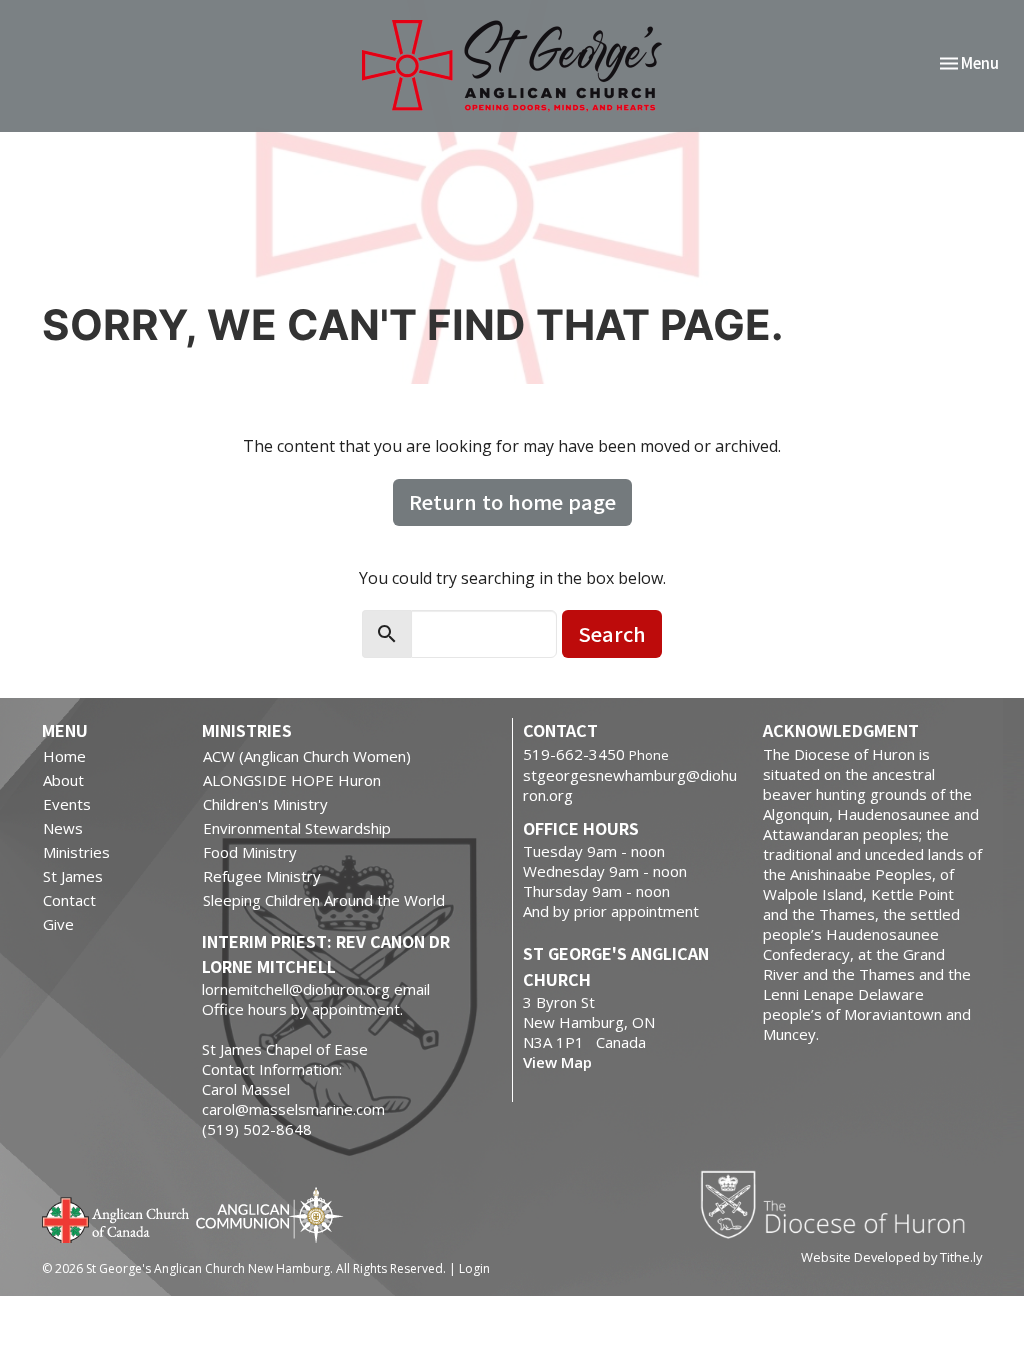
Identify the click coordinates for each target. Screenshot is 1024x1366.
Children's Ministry (265, 804)
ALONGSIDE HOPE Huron (292, 780)
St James (73, 876)
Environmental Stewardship (297, 828)
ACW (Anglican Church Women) (307, 756)
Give (58, 924)
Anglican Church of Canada (116, 1218)
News (63, 828)
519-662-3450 (574, 754)
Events (67, 804)
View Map (557, 1062)
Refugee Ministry (262, 876)
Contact (69, 900)
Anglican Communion (269, 1214)
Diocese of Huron (840, 1204)
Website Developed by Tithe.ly (891, 1257)
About (63, 780)
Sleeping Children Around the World (324, 900)
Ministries (76, 852)
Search (612, 633)
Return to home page (512, 501)
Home (64, 756)
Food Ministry (250, 852)
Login (474, 1268)
